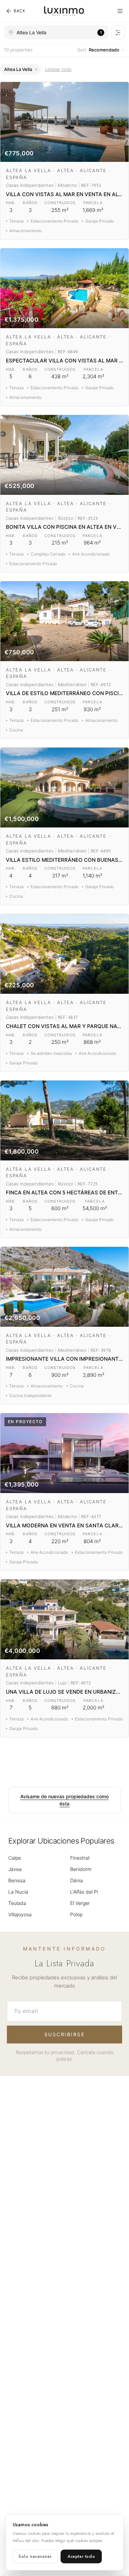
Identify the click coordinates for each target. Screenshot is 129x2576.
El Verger (80, 1903)
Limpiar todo (58, 69)
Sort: (98, 50)
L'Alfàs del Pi (84, 1892)
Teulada (17, 1903)
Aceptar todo (81, 2556)
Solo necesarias (35, 2556)
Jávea (15, 1869)
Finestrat (80, 1858)
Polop (76, 1914)
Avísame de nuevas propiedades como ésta (64, 1800)
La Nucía (18, 1892)
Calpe (15, 1858)
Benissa (17, 1880)
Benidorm (81, 1869)
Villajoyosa (20, 1914)
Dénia (77, 1880)
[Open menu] (120, 11)
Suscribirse (65, 2034)
